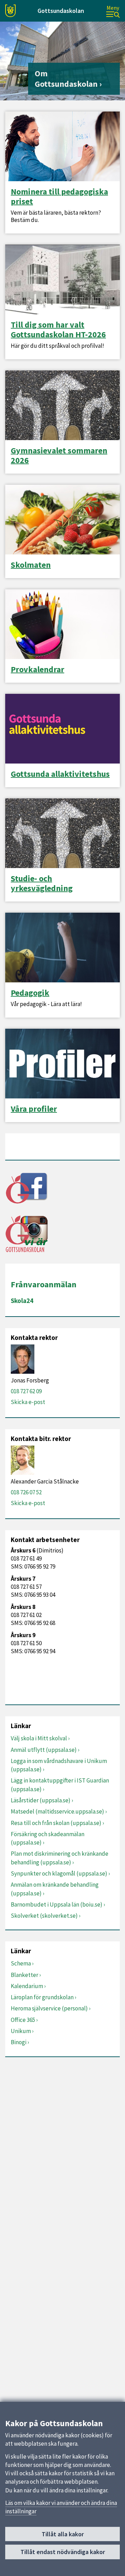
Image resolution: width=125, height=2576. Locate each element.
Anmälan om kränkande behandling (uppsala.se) (55, 1889)
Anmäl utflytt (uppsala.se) (44, 1750)
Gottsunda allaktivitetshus (60, 774)
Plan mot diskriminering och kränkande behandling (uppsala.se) (60, 1858)
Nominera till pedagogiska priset (59, 197)
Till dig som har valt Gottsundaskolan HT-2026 (58, 330)
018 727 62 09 (26, 1391)
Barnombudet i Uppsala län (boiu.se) (57, 1904)
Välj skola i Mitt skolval (39, 1738)
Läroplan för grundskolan (42, 1997)
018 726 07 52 (26, 1492)
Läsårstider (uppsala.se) (41, 1800)
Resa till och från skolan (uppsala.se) (56, 1823)
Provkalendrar (37, 669)
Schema (21, 1963)
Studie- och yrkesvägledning (42, 883)
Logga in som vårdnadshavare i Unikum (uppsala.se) (59, 1765)
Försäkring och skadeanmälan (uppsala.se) (48, 1838)
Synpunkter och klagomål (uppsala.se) (59, 1873)
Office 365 (23, 2020)
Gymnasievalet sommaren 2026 (59, 455)
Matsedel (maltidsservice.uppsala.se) (57, 1811)
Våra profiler (34, 1109)
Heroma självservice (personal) (49, 2008)
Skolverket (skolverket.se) (44, 1916)
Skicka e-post (28, 1402)
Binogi (19, 2042)
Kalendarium (27, 1986)
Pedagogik (30, 993)
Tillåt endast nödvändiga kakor (63, 2552)
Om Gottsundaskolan (66, 79)
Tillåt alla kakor (63, 2534)
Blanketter (24, 1975)
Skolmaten (31, 565)
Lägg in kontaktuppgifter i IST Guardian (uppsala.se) (60, 1785)
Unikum (21, 2031)
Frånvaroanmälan (44, 1284)
